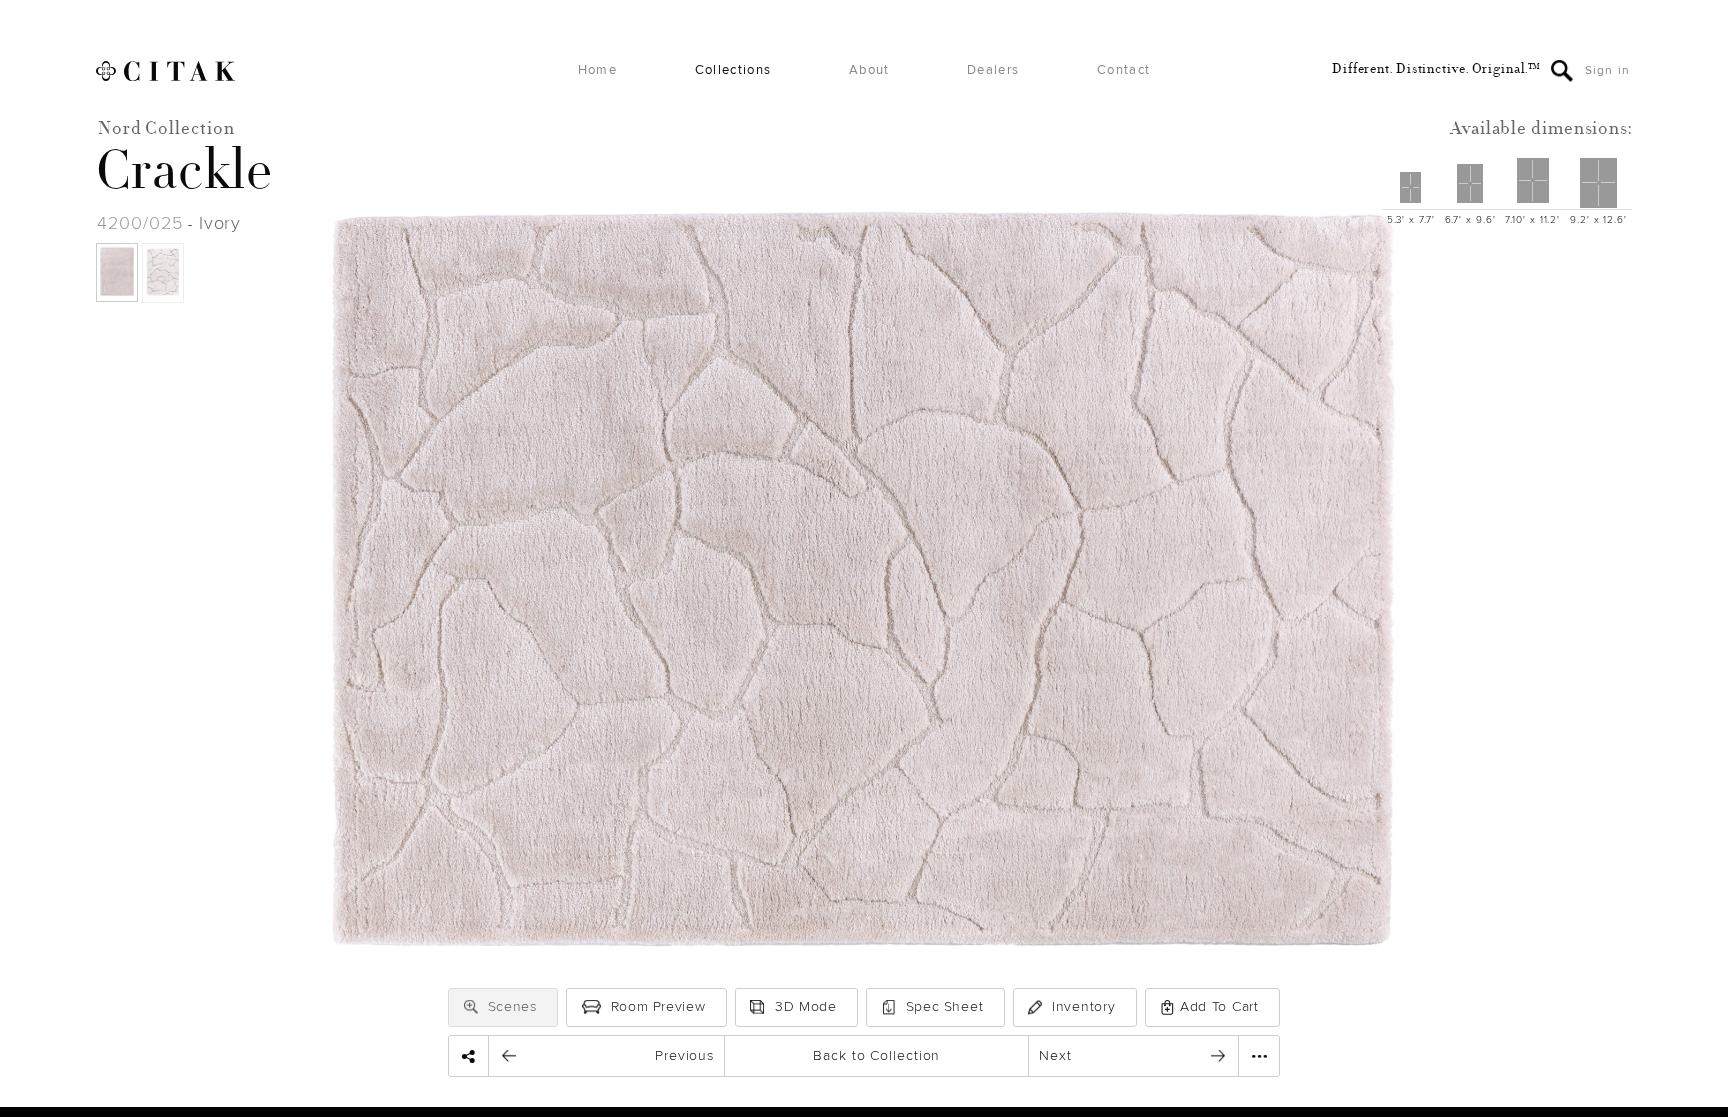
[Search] (1562, 71)
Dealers (993, 70)
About (869, 70)
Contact (1123, 70)
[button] (471, 1007)
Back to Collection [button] (876, 1055)
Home (597, 70)
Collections (733, 70)
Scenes (512, 1006)
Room (658, 1006)
